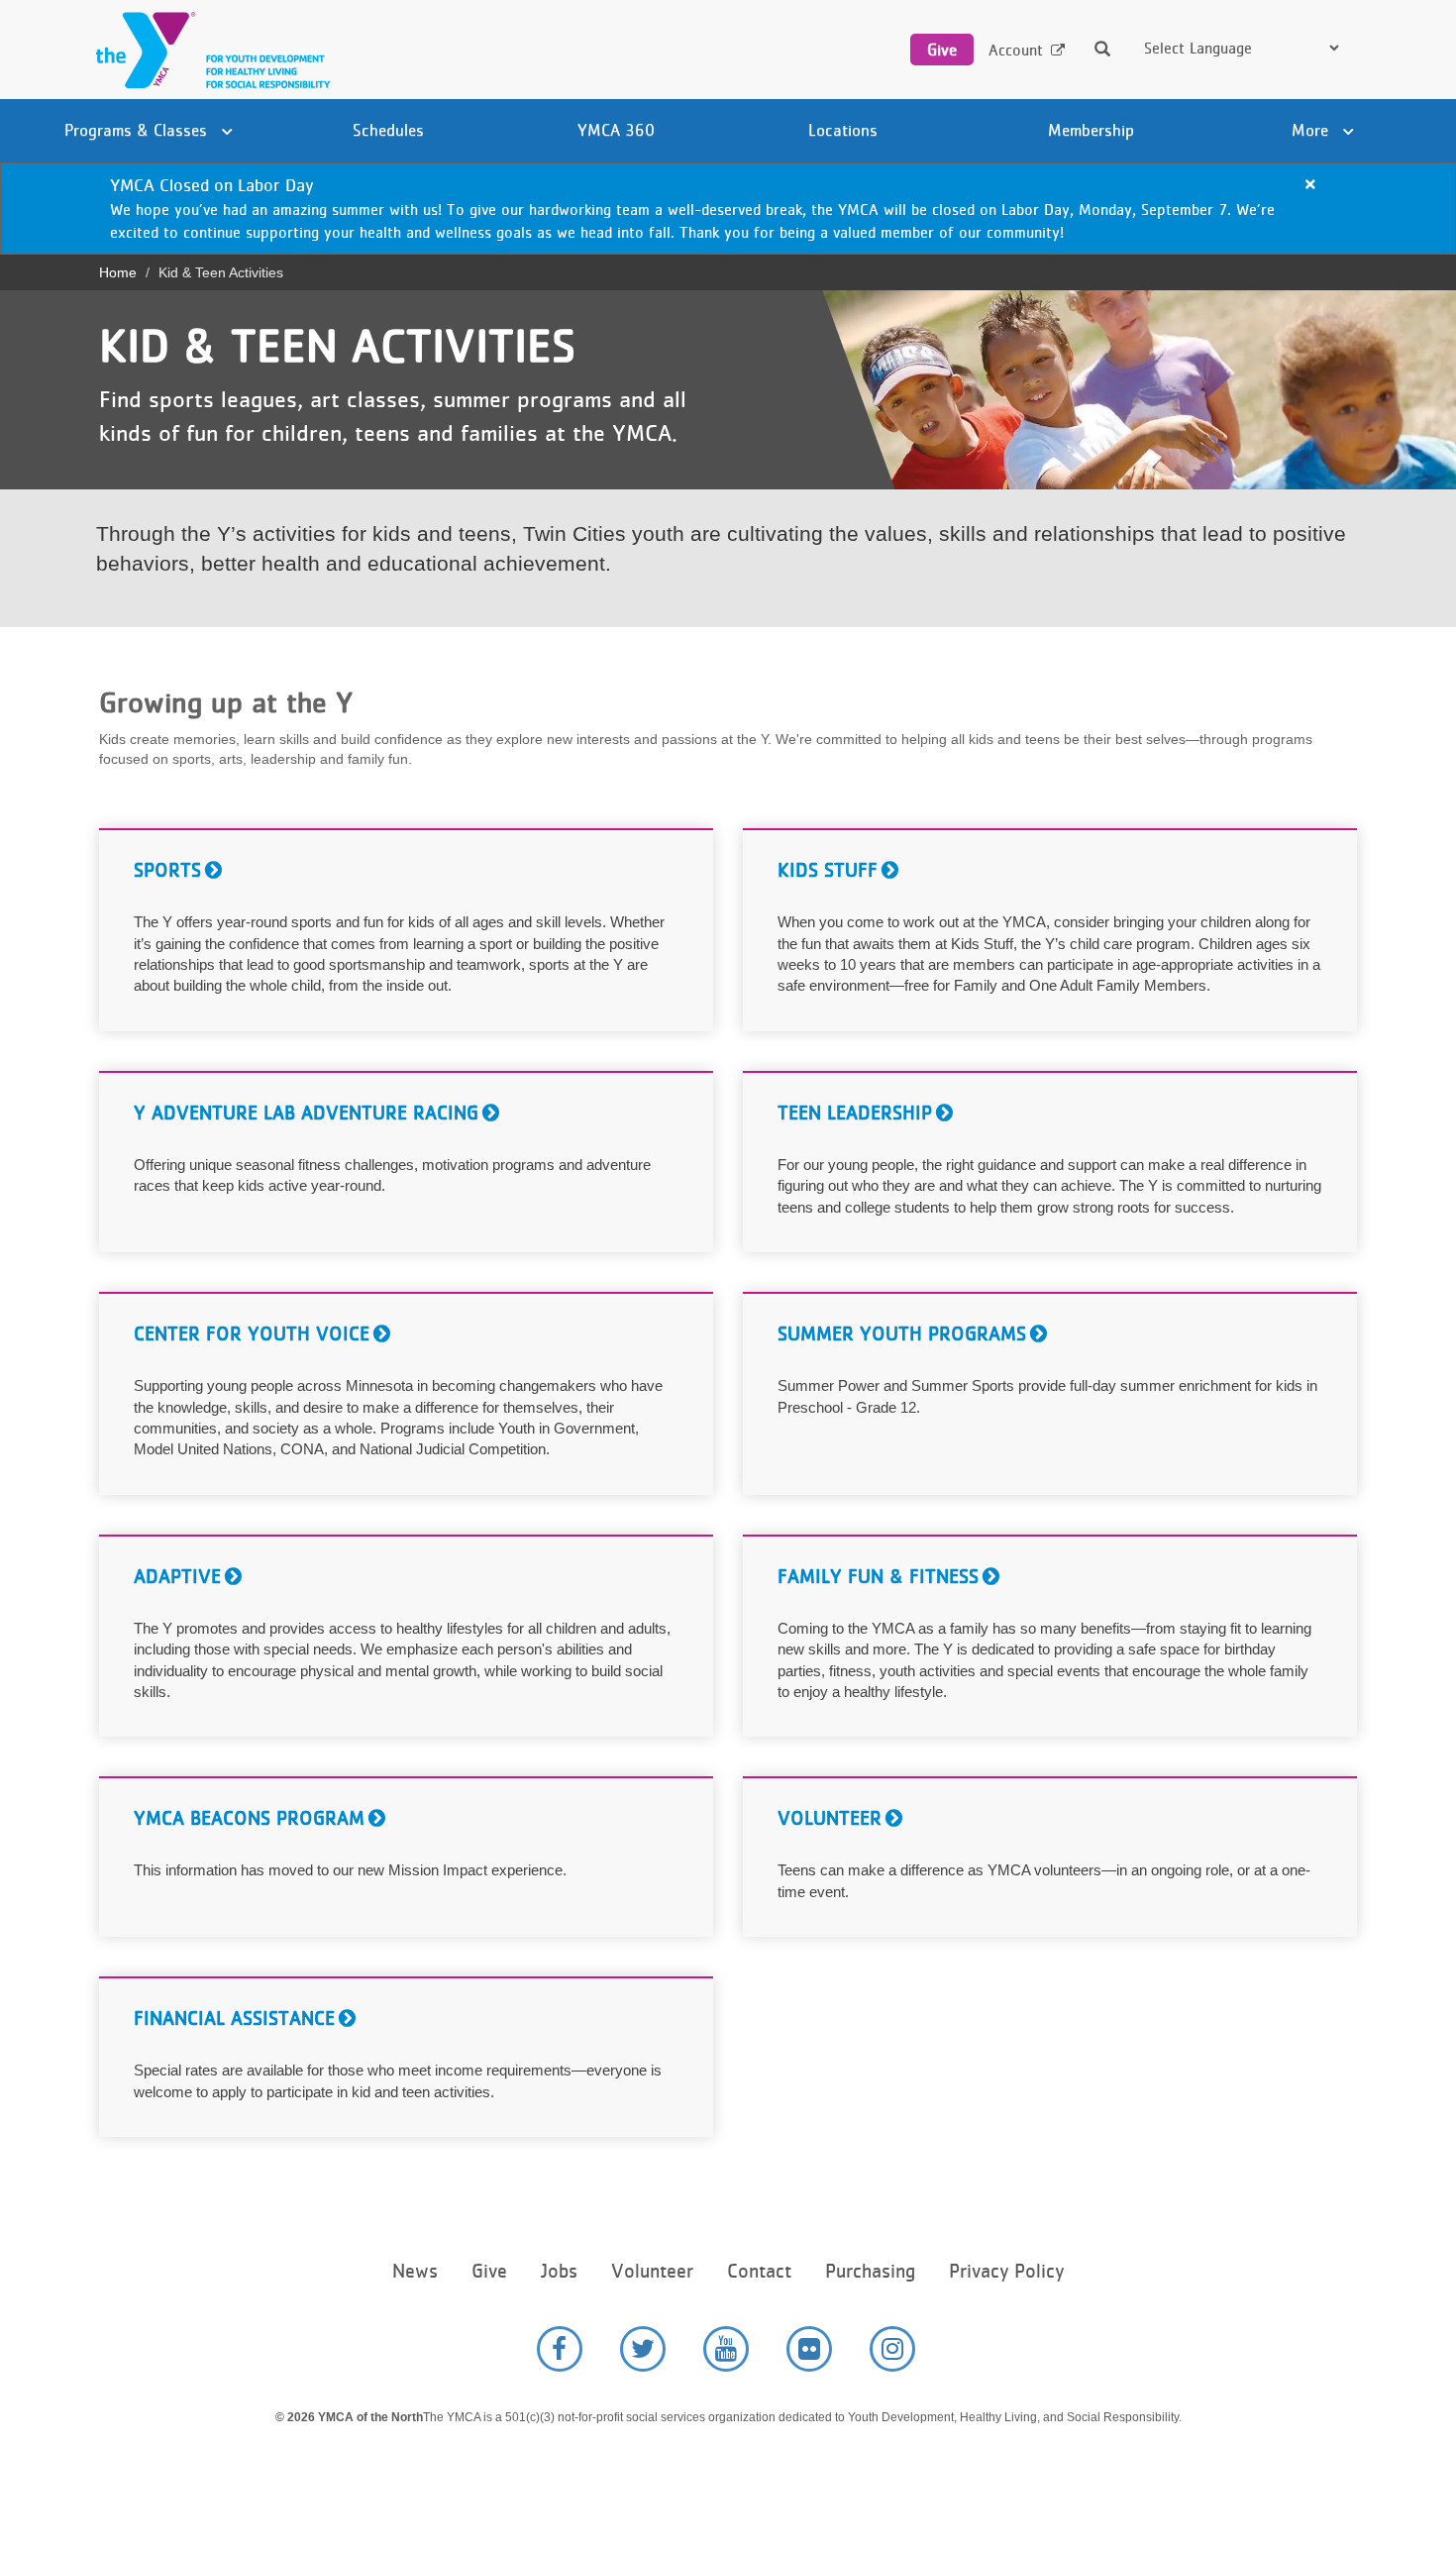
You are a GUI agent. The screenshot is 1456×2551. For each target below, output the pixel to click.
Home (118, 272)
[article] (728, 209)
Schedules (388, 130)
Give (942, 50)
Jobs (559, 2271)
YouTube (726, 2349)
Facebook (560, 2349)
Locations (843, 130)
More (1312, 130)
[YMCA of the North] (208, 50)
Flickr (809, 2349)
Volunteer (652, 2271)
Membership (1091, 130)
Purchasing (870, 2271)
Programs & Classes (138, 130)
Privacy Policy (1006, 2271)
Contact (759, 2271)
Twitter (643, 2349)
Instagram (892, 2349)
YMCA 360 (616, 130)
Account (1016, 50)
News (415, 2271)
